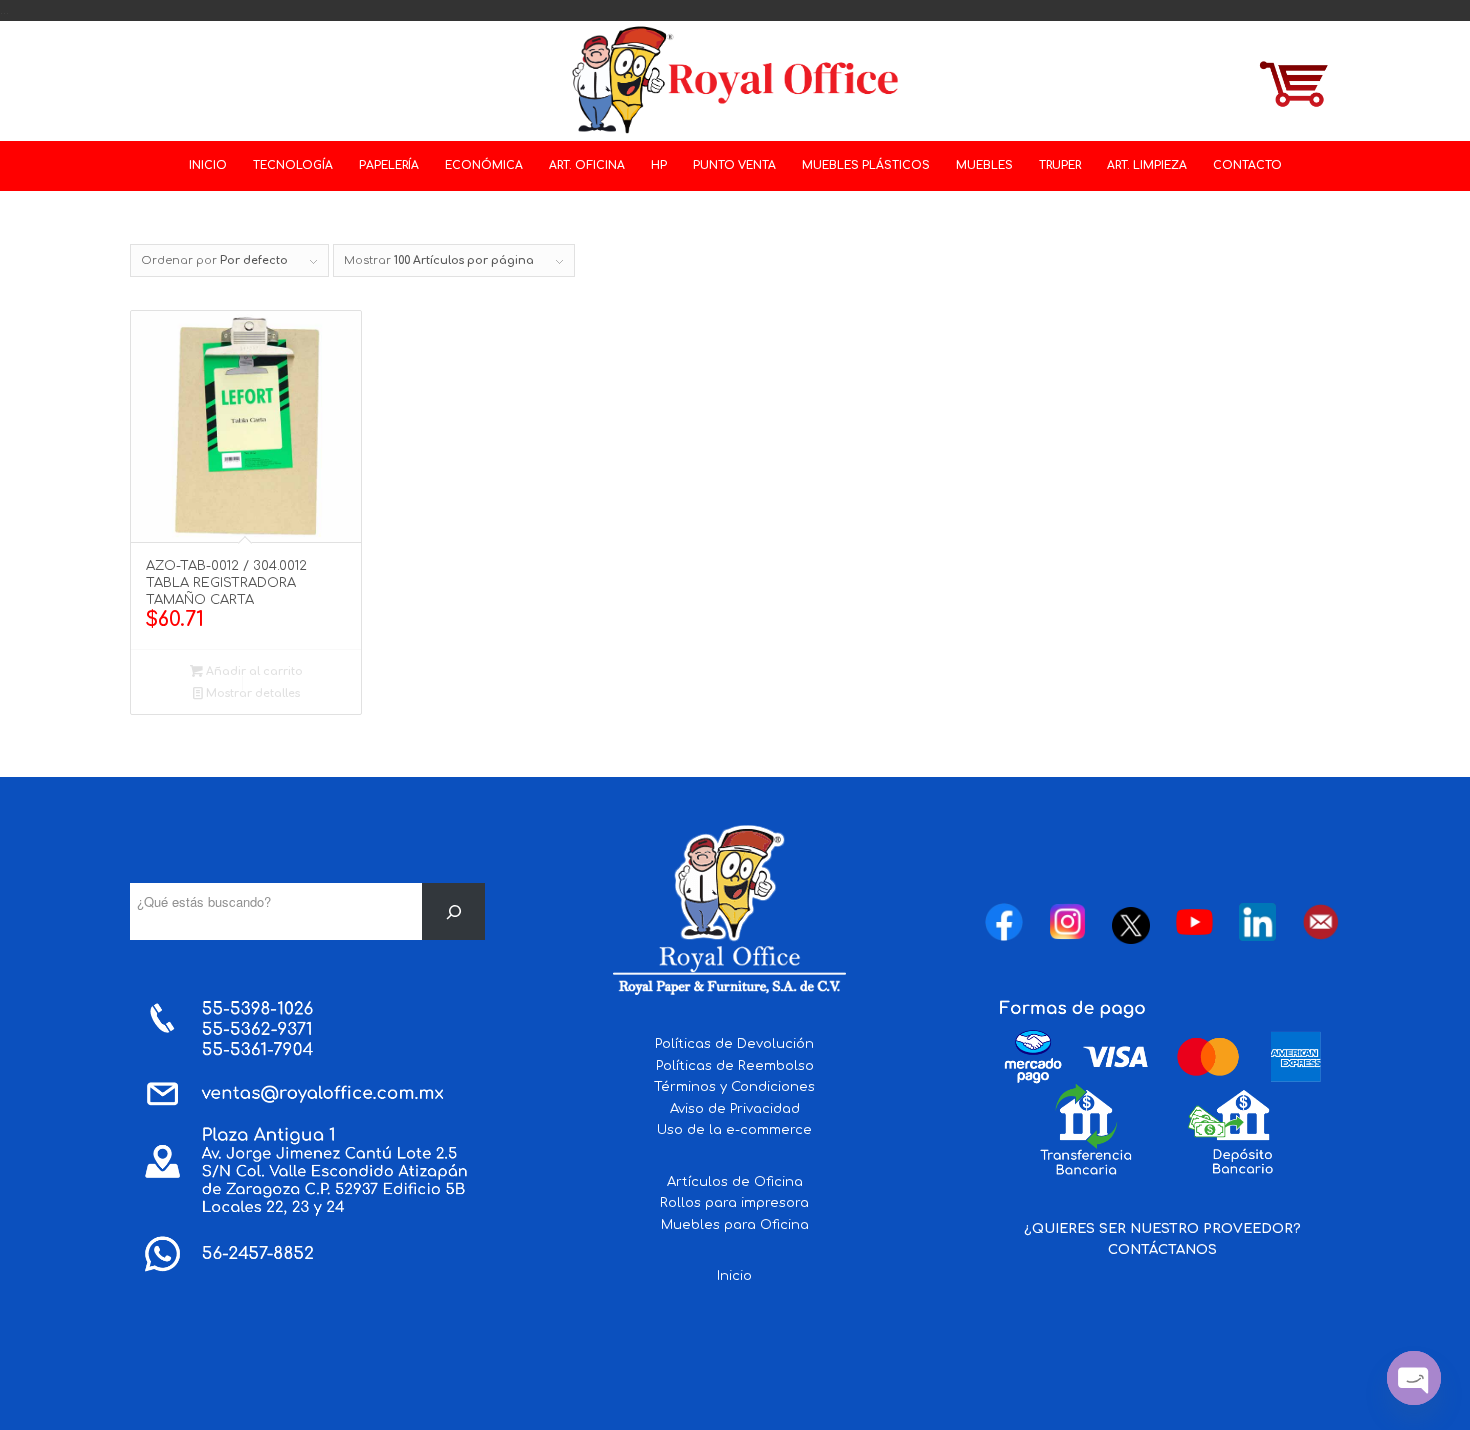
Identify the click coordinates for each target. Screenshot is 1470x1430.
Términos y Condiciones (734, 1087)
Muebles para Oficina (735, 1225)
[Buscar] (453, 911)
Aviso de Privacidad (735, 1109)
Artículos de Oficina (735, 1182)
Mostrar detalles (251, 693)
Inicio (734, 1276)
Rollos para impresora (734, 1203)
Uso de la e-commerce (734, 1130)
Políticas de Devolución (734, 1044)
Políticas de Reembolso (735, 1066)
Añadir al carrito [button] (253, 671)
